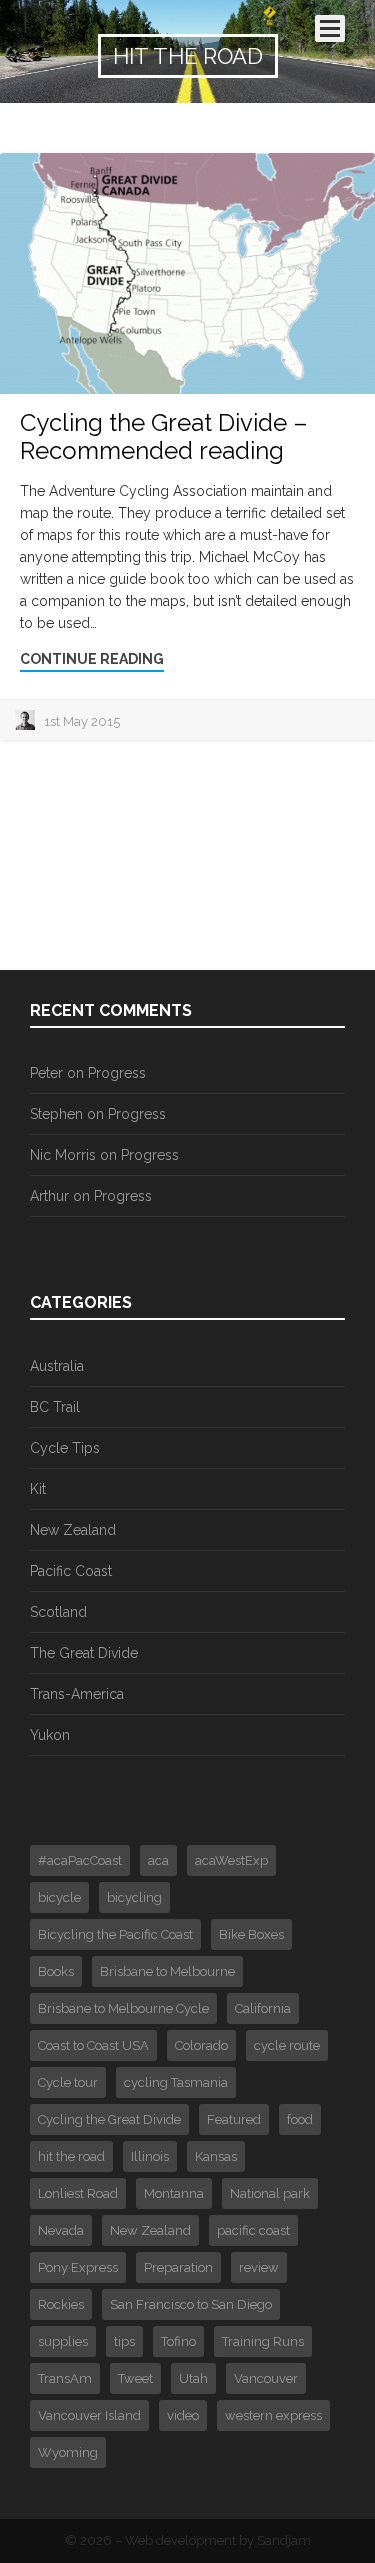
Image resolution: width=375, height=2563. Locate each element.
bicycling (134, 1897)
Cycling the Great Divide (109, 2119)
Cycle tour (68, 2082)
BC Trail (55, 1407)
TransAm (65, 2378)
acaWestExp (231, 1860)
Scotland (58, 1612)
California (263, 2008)
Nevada (61, 2230)
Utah (193, 2378)
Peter (46, 1073)
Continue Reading (92, 659)
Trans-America (77, 1694)
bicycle (59, 1897)
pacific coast (253, 2230)
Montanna (174, 2193)
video (183, 2415)
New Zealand (73, 1530)
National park (270, 2193)
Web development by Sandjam (218, 2540)
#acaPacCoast (80, 1860)
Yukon (50, 1735)
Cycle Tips (65, 1448)
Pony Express (78, 2267)
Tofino (178, 2341)
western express (273, 2415)
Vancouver (266, 2378)
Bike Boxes (251, 1934)
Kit (38, 1489)
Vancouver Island (89, 2415)
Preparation (178, 2267)
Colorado (201, 2045)
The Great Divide (84, 1653)
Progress (117, 1073)
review (259, 2267)
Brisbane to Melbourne (167, 1971)
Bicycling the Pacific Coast (115, 1934)
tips (124, 2341)
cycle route (287, 2045)
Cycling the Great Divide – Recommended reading (164, 436)
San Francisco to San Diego (191, 2304)
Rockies (61, 2304)
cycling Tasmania (176, 2082)
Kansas (216, 2156)
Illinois (150, 2156)
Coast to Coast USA (93, 2045)
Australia (57, 1366)
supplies (63, 2341)
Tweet (135, 2378)
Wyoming (68, 2452)
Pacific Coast (71, 1571)
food (300, 2119)
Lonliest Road (78, 2193)
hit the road (71, 2156)
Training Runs (263, 2341)
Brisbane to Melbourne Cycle (123, 2008)
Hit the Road (188, 56)
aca (158, 1860)
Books (56, 1971)
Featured (234, 2119)
